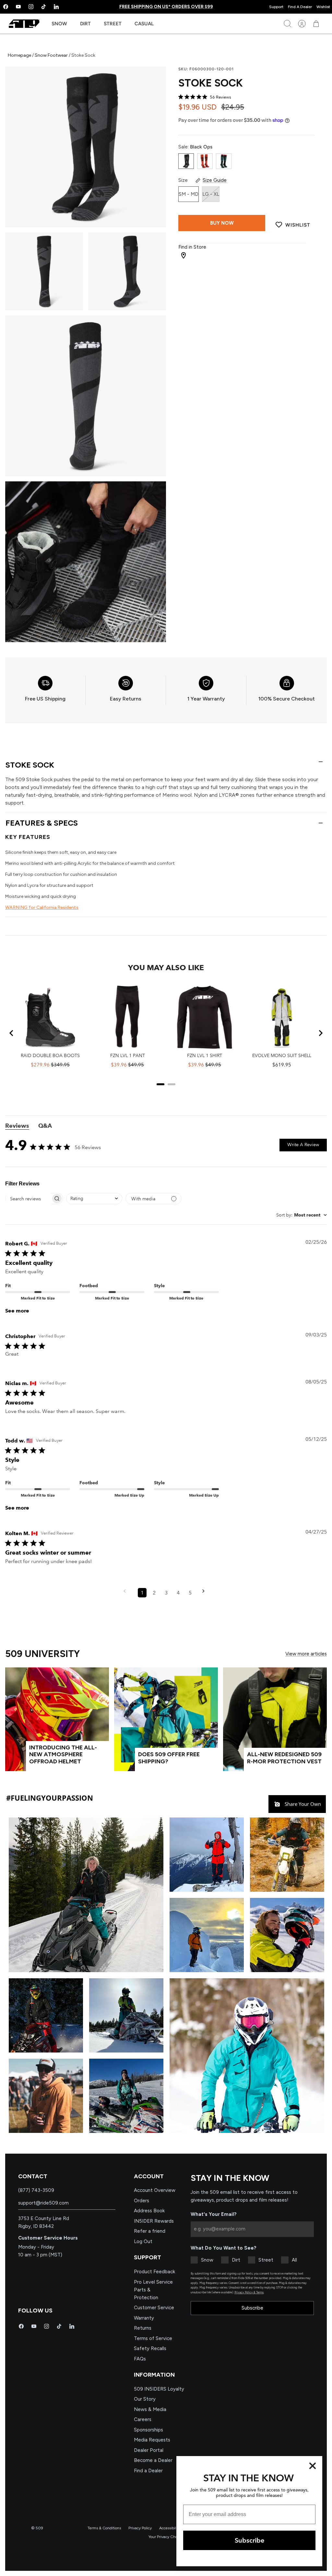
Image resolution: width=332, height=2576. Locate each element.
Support (276, 7)
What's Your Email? (214, 2214)
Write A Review (303, 1145)
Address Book (149, 2211)
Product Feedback (154, 2272)
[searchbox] (28, 1199)
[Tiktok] (44, 7)
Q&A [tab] (45, 1126)
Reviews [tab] (17, 1126)
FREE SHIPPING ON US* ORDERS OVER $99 (166, 7)
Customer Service (154, 2308)
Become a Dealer (153, 2460)
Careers (143, 2419)
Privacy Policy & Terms (249, 2292)
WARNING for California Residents (42, 907)
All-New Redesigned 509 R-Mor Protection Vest (284, 1758)
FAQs (140, 2359)
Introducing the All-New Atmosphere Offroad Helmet (63, 1754)
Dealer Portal (149, 2450)
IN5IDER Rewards (154, 2221)
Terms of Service (153, 2338)
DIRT (85, 24)
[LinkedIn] (56, 7)
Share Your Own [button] (302, 1804)
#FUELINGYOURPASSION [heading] (50, 1798)
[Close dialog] (313, 2466)
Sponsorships (148, 2430)
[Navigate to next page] (206, 1593)
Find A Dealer (300, 7)
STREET (113, 24)
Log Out (143, 2241)
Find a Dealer (148, 2471)
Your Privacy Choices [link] (166, 2537)
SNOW (59, 24)
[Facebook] (21, 2326)
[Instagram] (31, 7)
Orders (142, 2201)
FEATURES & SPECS (42, 823)
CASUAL (144, 24)
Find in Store (192, 247)
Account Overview (155, 2190)
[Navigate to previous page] (127, 1593)
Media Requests (152, 2440)
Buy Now (222, 223)
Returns (143, 2328)
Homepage (20, 55)
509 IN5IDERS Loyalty (159, 2389)
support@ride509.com (43, 2203)
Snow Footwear (51, 55)
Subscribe (252, 2308)
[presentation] (45, 690)
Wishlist (323, 7)
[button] (86, 1894)
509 (39, 2528)
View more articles (306, 1654)
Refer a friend (150, 2231)
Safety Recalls (150, 2348)
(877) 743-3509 (36, 2190)
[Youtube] (18, 7)
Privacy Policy (140, 2528)
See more (17, 1311)
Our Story (145, 2399)
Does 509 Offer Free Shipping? (169, 1758)
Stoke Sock (30, 765)
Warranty (144, 2318)
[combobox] (94, 1199)
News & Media (150, 2409)
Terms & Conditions (104, 2528)
